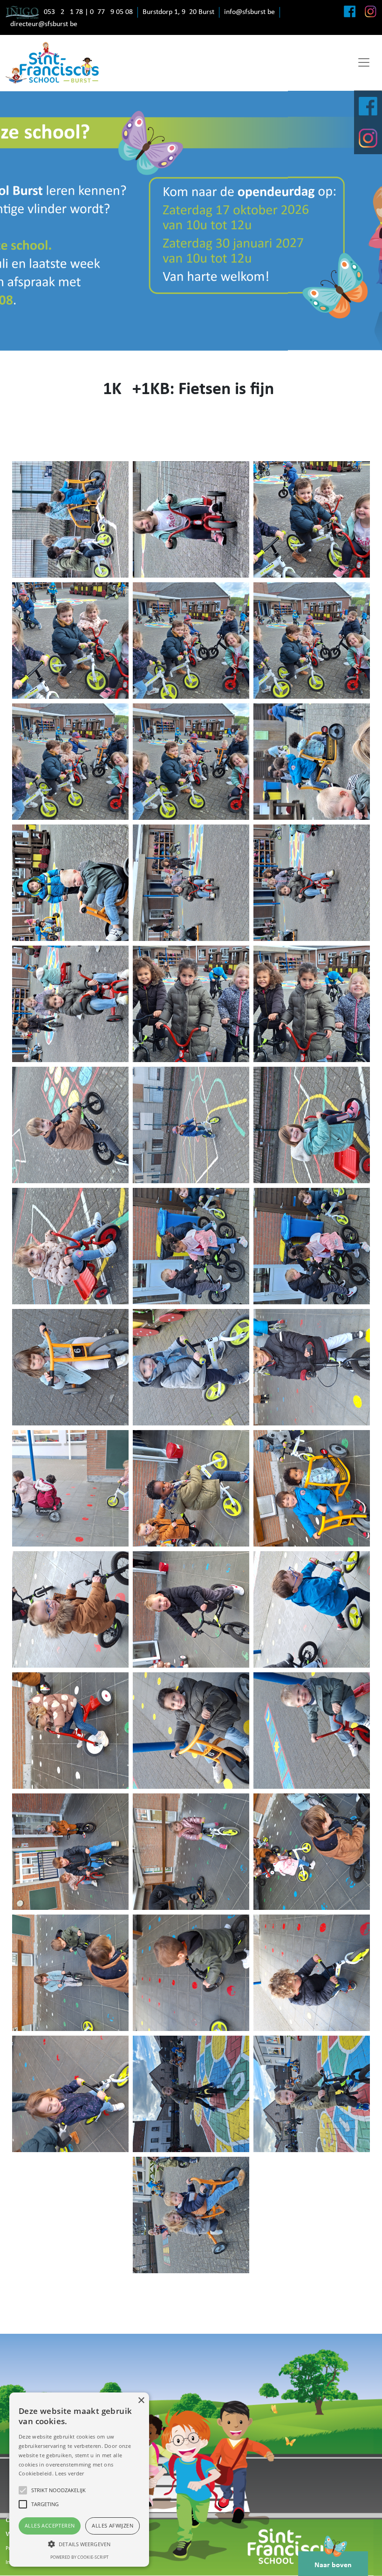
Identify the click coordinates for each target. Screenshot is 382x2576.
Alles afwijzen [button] (113, 2525)
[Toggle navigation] (364, 62)
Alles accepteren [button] (50, 2525)
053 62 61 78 (63, 12)
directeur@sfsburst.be (44, 24)
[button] (79, 2544)
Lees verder (69, 2473)
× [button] (141, 2401)
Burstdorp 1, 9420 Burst (178, 12)
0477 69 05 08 (111, 12)
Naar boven (333, 2565)
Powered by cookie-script (79, 2557)
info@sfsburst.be (249, 12)
